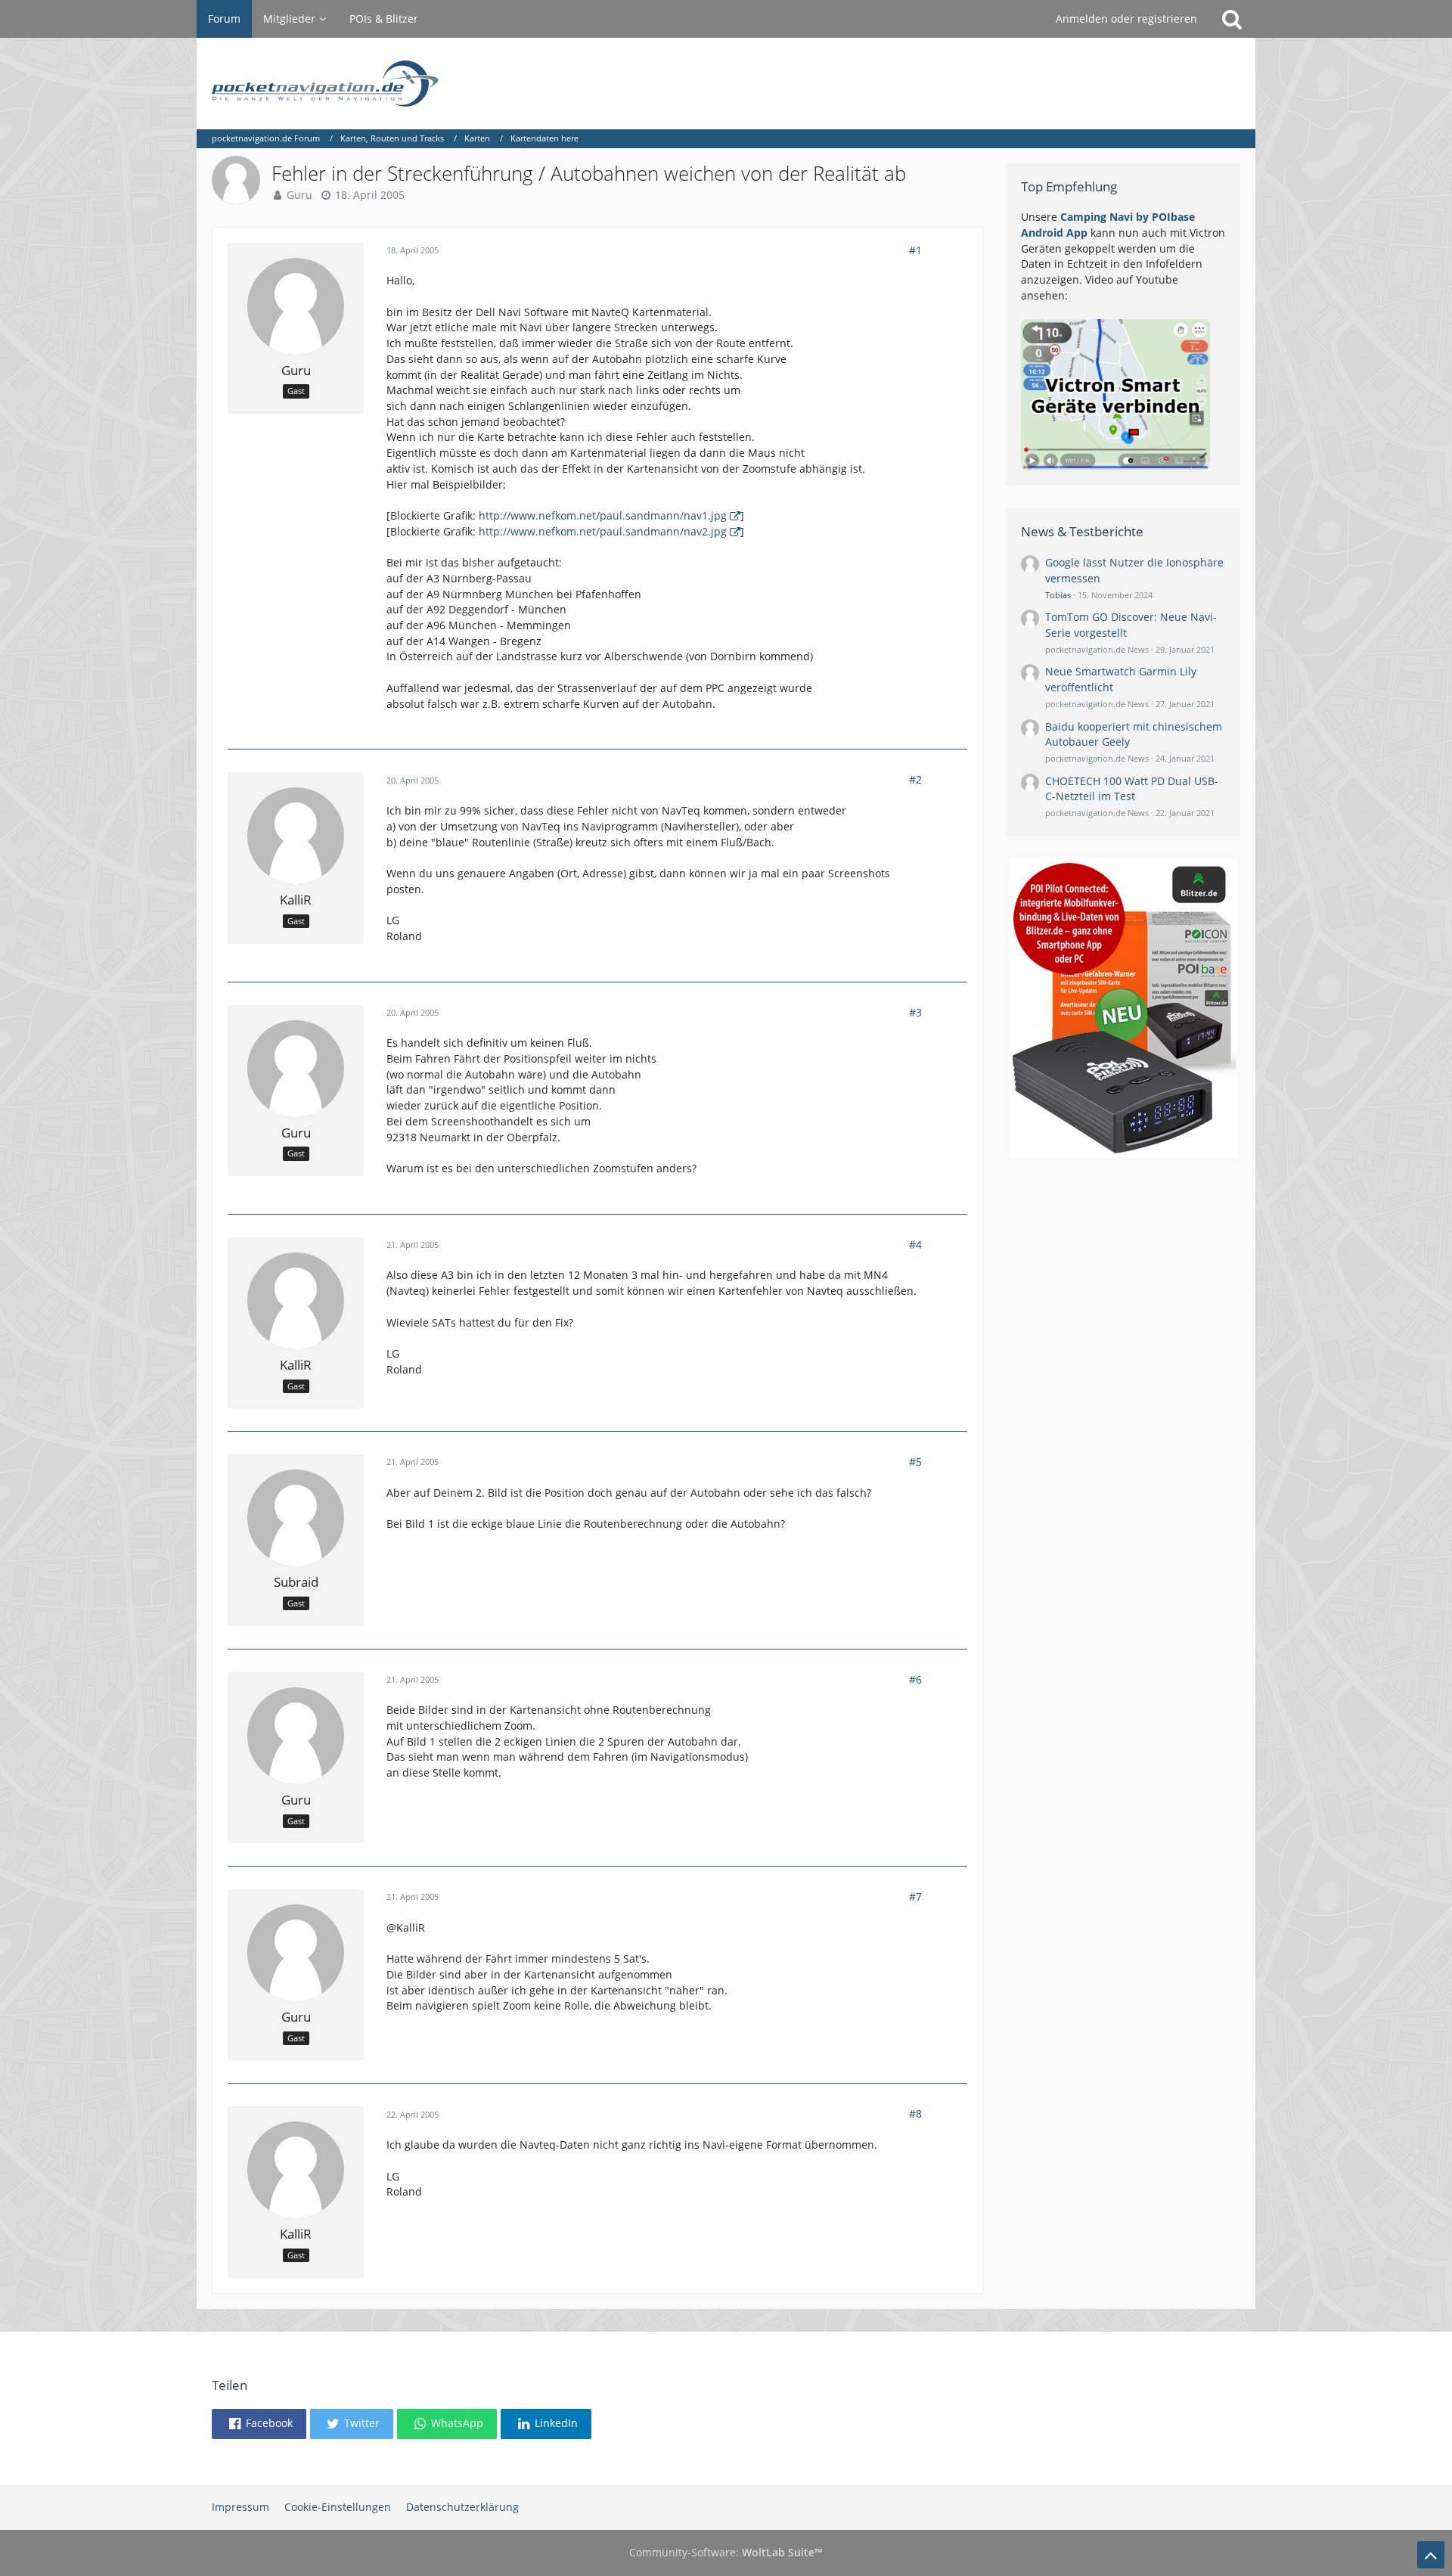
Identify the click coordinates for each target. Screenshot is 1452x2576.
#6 (915, 1679)
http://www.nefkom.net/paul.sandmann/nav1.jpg (603, 515)
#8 (915, 2114)
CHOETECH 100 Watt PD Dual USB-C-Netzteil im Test (1132, 789)
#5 (915, 1462)
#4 (915, 1245)
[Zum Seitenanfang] (1431, 2555)
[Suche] (1232, 19)
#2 (915, 779)
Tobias (1058, 595)
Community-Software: (726, 2552)
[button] (259, 2424)
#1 (915, 250)
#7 (915, 1896)
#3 (915, 1012)
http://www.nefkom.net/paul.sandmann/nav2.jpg (603, 531)
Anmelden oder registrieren (1126, 19)
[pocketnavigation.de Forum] (726, 84)
